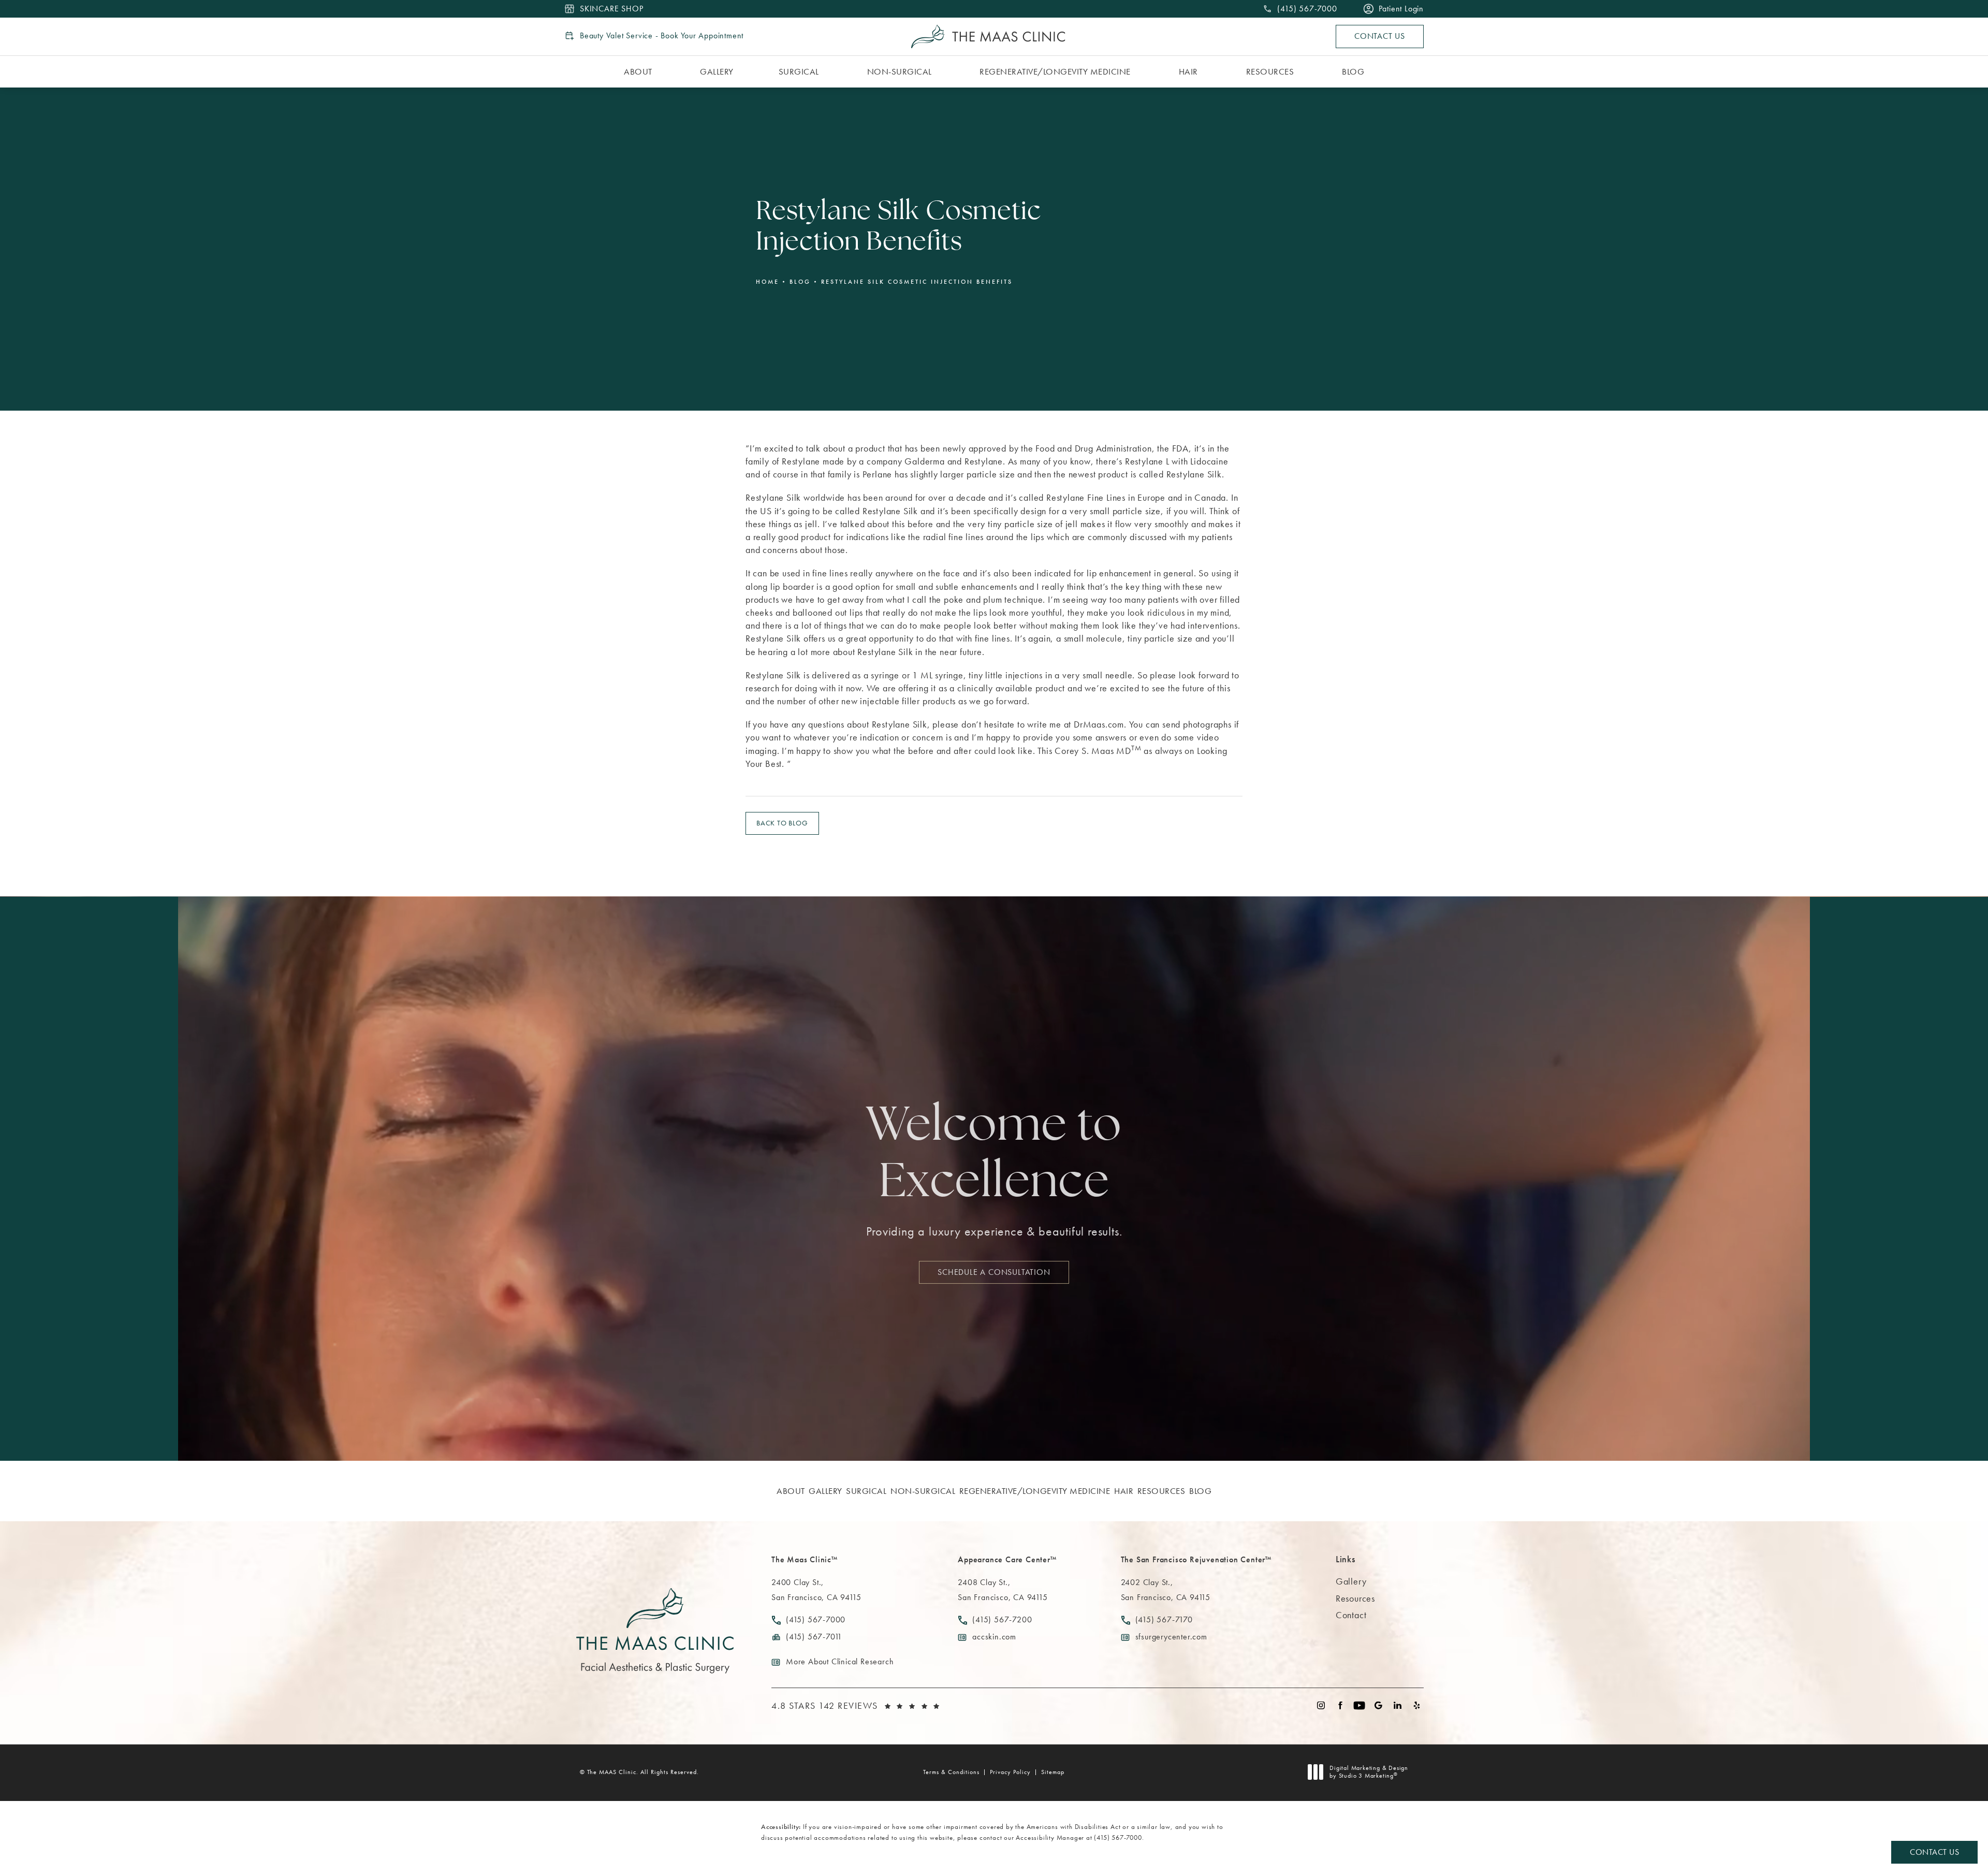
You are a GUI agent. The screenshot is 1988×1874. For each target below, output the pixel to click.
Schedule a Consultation (994, 1272)
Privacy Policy (1010, 1772)
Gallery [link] (717, 71)
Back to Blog (782, 823)
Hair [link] (1188, 71)
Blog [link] (1353, 71)
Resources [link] (1270, 71)
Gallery (1351, 1581)
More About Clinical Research (840, 1661)
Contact (1351, 1615)
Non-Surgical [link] (900, 71)
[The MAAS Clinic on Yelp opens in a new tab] (1417, 1705)
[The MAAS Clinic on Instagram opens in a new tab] (1321, 1705)
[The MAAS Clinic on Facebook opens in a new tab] (1340, 1705)
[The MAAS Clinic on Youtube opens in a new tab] (1359, 1705)
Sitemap (1053, 1772)
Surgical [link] (799, 71)
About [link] (638, 71)
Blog (800, 282)
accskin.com (994, 1637)
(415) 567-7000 (1118, 1837)
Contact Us (1380, 36)
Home (768, 282)
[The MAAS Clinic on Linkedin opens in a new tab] (1398, 1705)
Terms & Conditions (951, 1772)
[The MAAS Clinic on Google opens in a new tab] (1378, 1705)
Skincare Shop (611, 9)
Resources (1355, 1598)
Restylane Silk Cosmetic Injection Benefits (917, 282)
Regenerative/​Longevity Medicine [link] (1055, 71)
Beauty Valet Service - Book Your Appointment (662, 36)
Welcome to (994, 1156)
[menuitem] (640, 72)
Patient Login (1401, 9)
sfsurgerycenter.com (1171, 1637)
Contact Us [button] (1934, 1852)
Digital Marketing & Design (1369, 1772)
